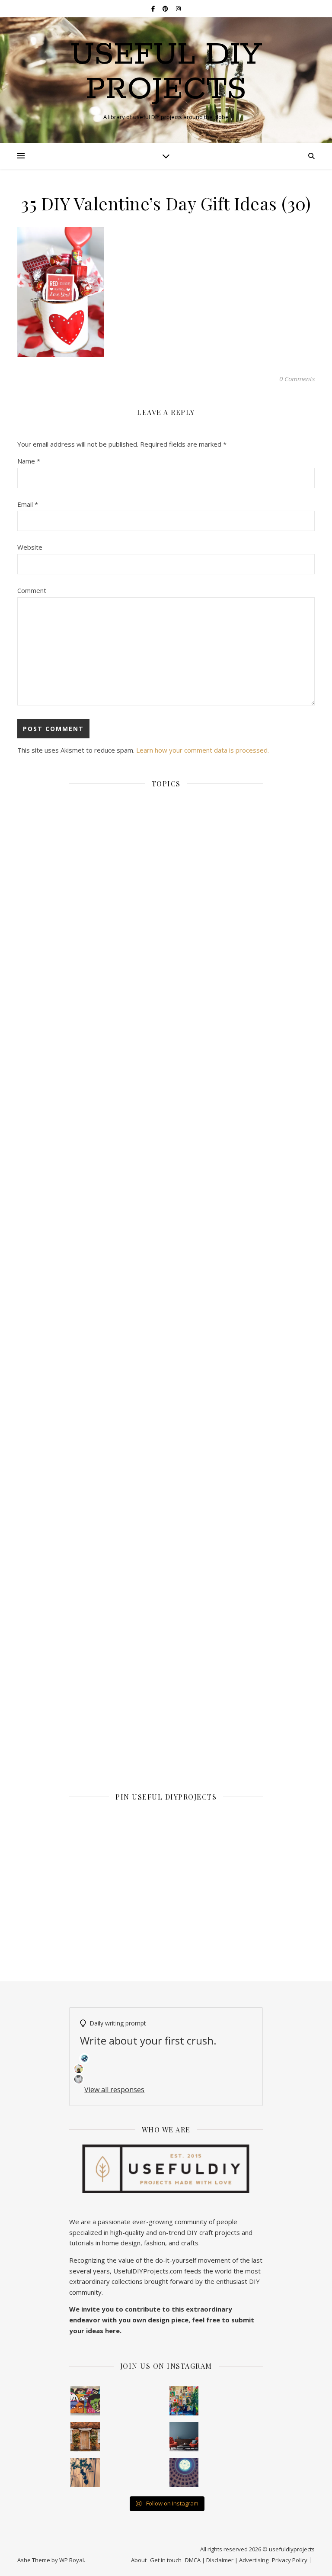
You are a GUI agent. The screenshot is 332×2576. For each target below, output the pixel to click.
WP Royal (72, 2560)
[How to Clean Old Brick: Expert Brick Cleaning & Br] (85, 2437)
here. (113, 2331)
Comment (32, 590)
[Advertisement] (166, 1215)
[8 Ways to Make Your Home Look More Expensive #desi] (184, 2437)
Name (29, 461)
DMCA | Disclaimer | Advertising (227, 2560)
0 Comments (297, 379)
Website (30, 547)
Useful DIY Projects (166, 73)
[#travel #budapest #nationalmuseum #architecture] (184, 2473)
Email (28, 504)
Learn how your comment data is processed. (203, 750)
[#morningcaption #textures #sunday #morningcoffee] (85, 2473)
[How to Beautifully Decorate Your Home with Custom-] (85, 2401)
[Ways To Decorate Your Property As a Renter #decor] (184, 2401)
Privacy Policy (290, 2560)
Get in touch (166, 2560)
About (139, 2560)
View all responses (114, 2090)
